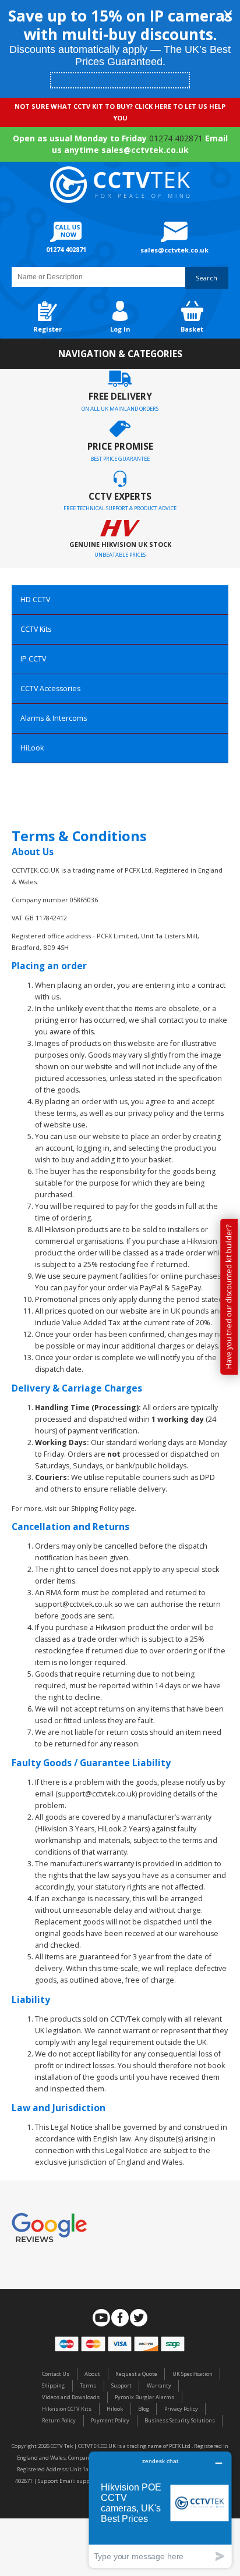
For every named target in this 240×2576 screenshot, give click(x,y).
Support (121, 2385)
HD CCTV (35, 599)
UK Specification (193, 2374)
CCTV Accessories (50, 689)
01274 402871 (176, 138)
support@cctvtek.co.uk (96, 1794)
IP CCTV (33, 659)
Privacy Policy (181, 2409)
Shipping (53, 2385)
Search (207, 278)
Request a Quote (136, 2374)
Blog (144, 2409)
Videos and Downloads (71, 2397)
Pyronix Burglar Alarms (144, 2397)
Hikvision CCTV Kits (67, 2409)
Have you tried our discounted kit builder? (229, 1297)
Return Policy (59, 2420)
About (92, 2374)
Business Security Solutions (180, 2420)
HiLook (32, 748)
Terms (88, 2385)
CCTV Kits (36, 629)
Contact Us (56, 2374)
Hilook (115, 2409)
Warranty (159, 2385)
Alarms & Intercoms (54, 718)
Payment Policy (110, 2420)
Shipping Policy (94, 1508)
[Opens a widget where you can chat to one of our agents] (160, 2509)
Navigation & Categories (120, 354)
